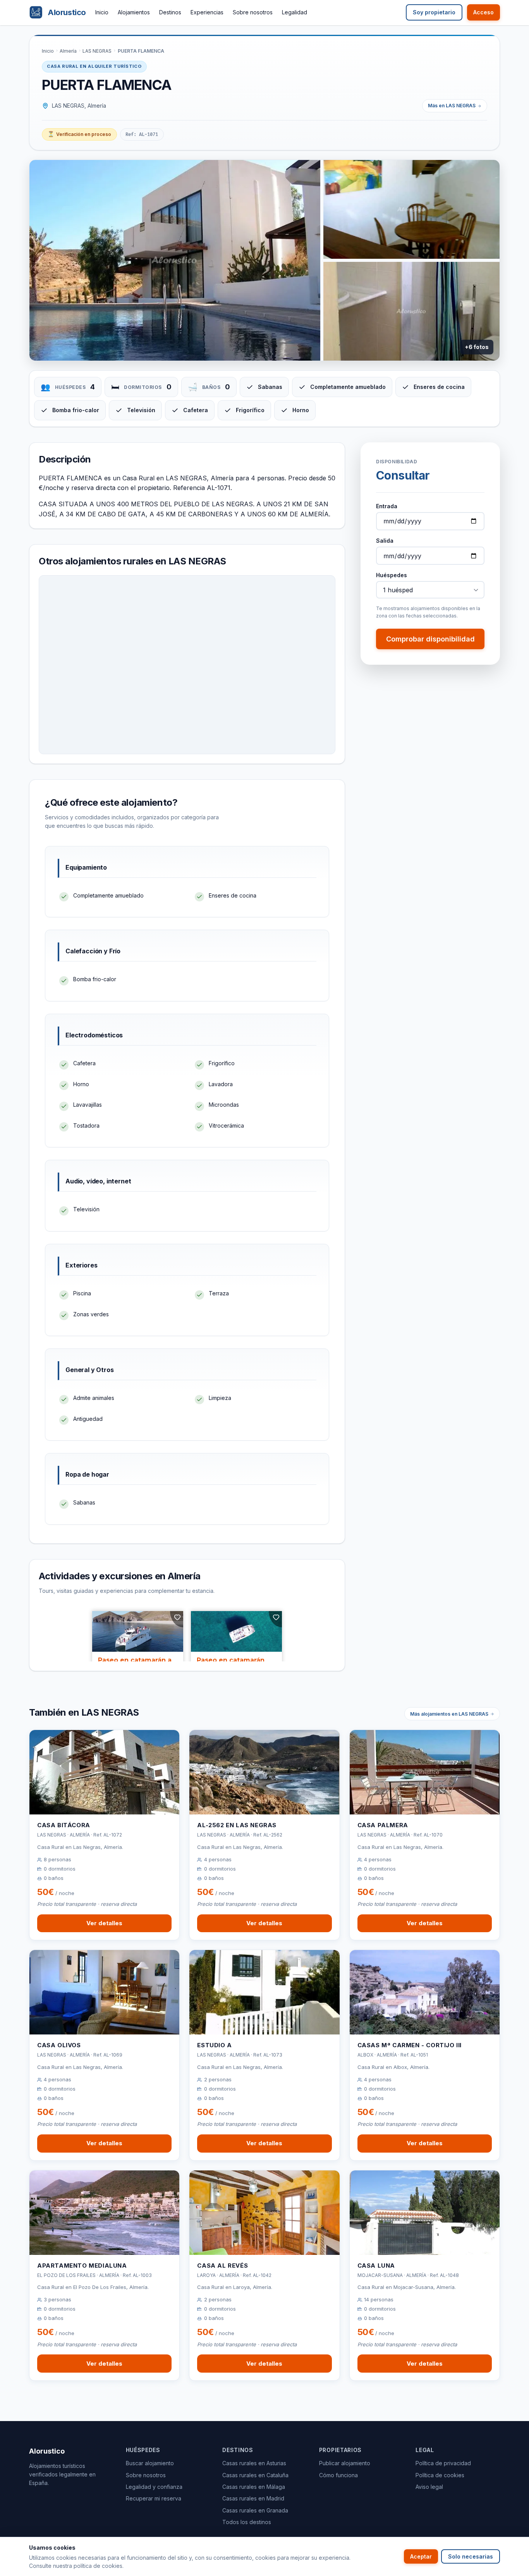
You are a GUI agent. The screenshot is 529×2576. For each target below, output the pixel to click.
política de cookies (98, 2566)
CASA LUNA (376, 2266)
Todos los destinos (247, 2522)
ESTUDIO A (214, 2045)
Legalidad (295, 12)
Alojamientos (134, 12)
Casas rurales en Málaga (254, 2487)
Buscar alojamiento (150, 2463)
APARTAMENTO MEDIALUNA (82, 2266)
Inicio (102, 12)
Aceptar (421, 2556)
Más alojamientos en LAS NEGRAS (449, 1714)
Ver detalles (104, 1923)
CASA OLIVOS (59, 2045)
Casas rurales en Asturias (254, 2463)
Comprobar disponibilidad (430, 639)
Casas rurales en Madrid (253, 2498)
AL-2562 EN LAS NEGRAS (237, 1825)
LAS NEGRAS (97, 51)
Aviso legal (429, 2487)
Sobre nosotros (253, 12)
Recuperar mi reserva (154, 2498)
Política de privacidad (443, 2463)
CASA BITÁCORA (64, 1825)
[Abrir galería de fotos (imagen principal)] (175, 260)
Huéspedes (392, 575)
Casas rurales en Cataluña (255, 2475)
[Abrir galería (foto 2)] (411, 209)
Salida (385, 541)
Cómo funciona (338, 2475)
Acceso (483, 12)
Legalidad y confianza (154, 2487)
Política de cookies (440, 2475)
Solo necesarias (471, 2556)
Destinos (170, 12)
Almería (68, 51)
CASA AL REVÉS (222, 2266)
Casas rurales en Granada (255, 2510)
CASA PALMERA (383, 1825)
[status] (79, 134)
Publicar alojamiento (345, 2463)
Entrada (387, 506)
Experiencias (207, 12)
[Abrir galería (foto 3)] (411, 311)
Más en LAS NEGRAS (452, 106)
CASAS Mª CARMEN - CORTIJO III (410, 2045)
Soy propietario (434, 12)
